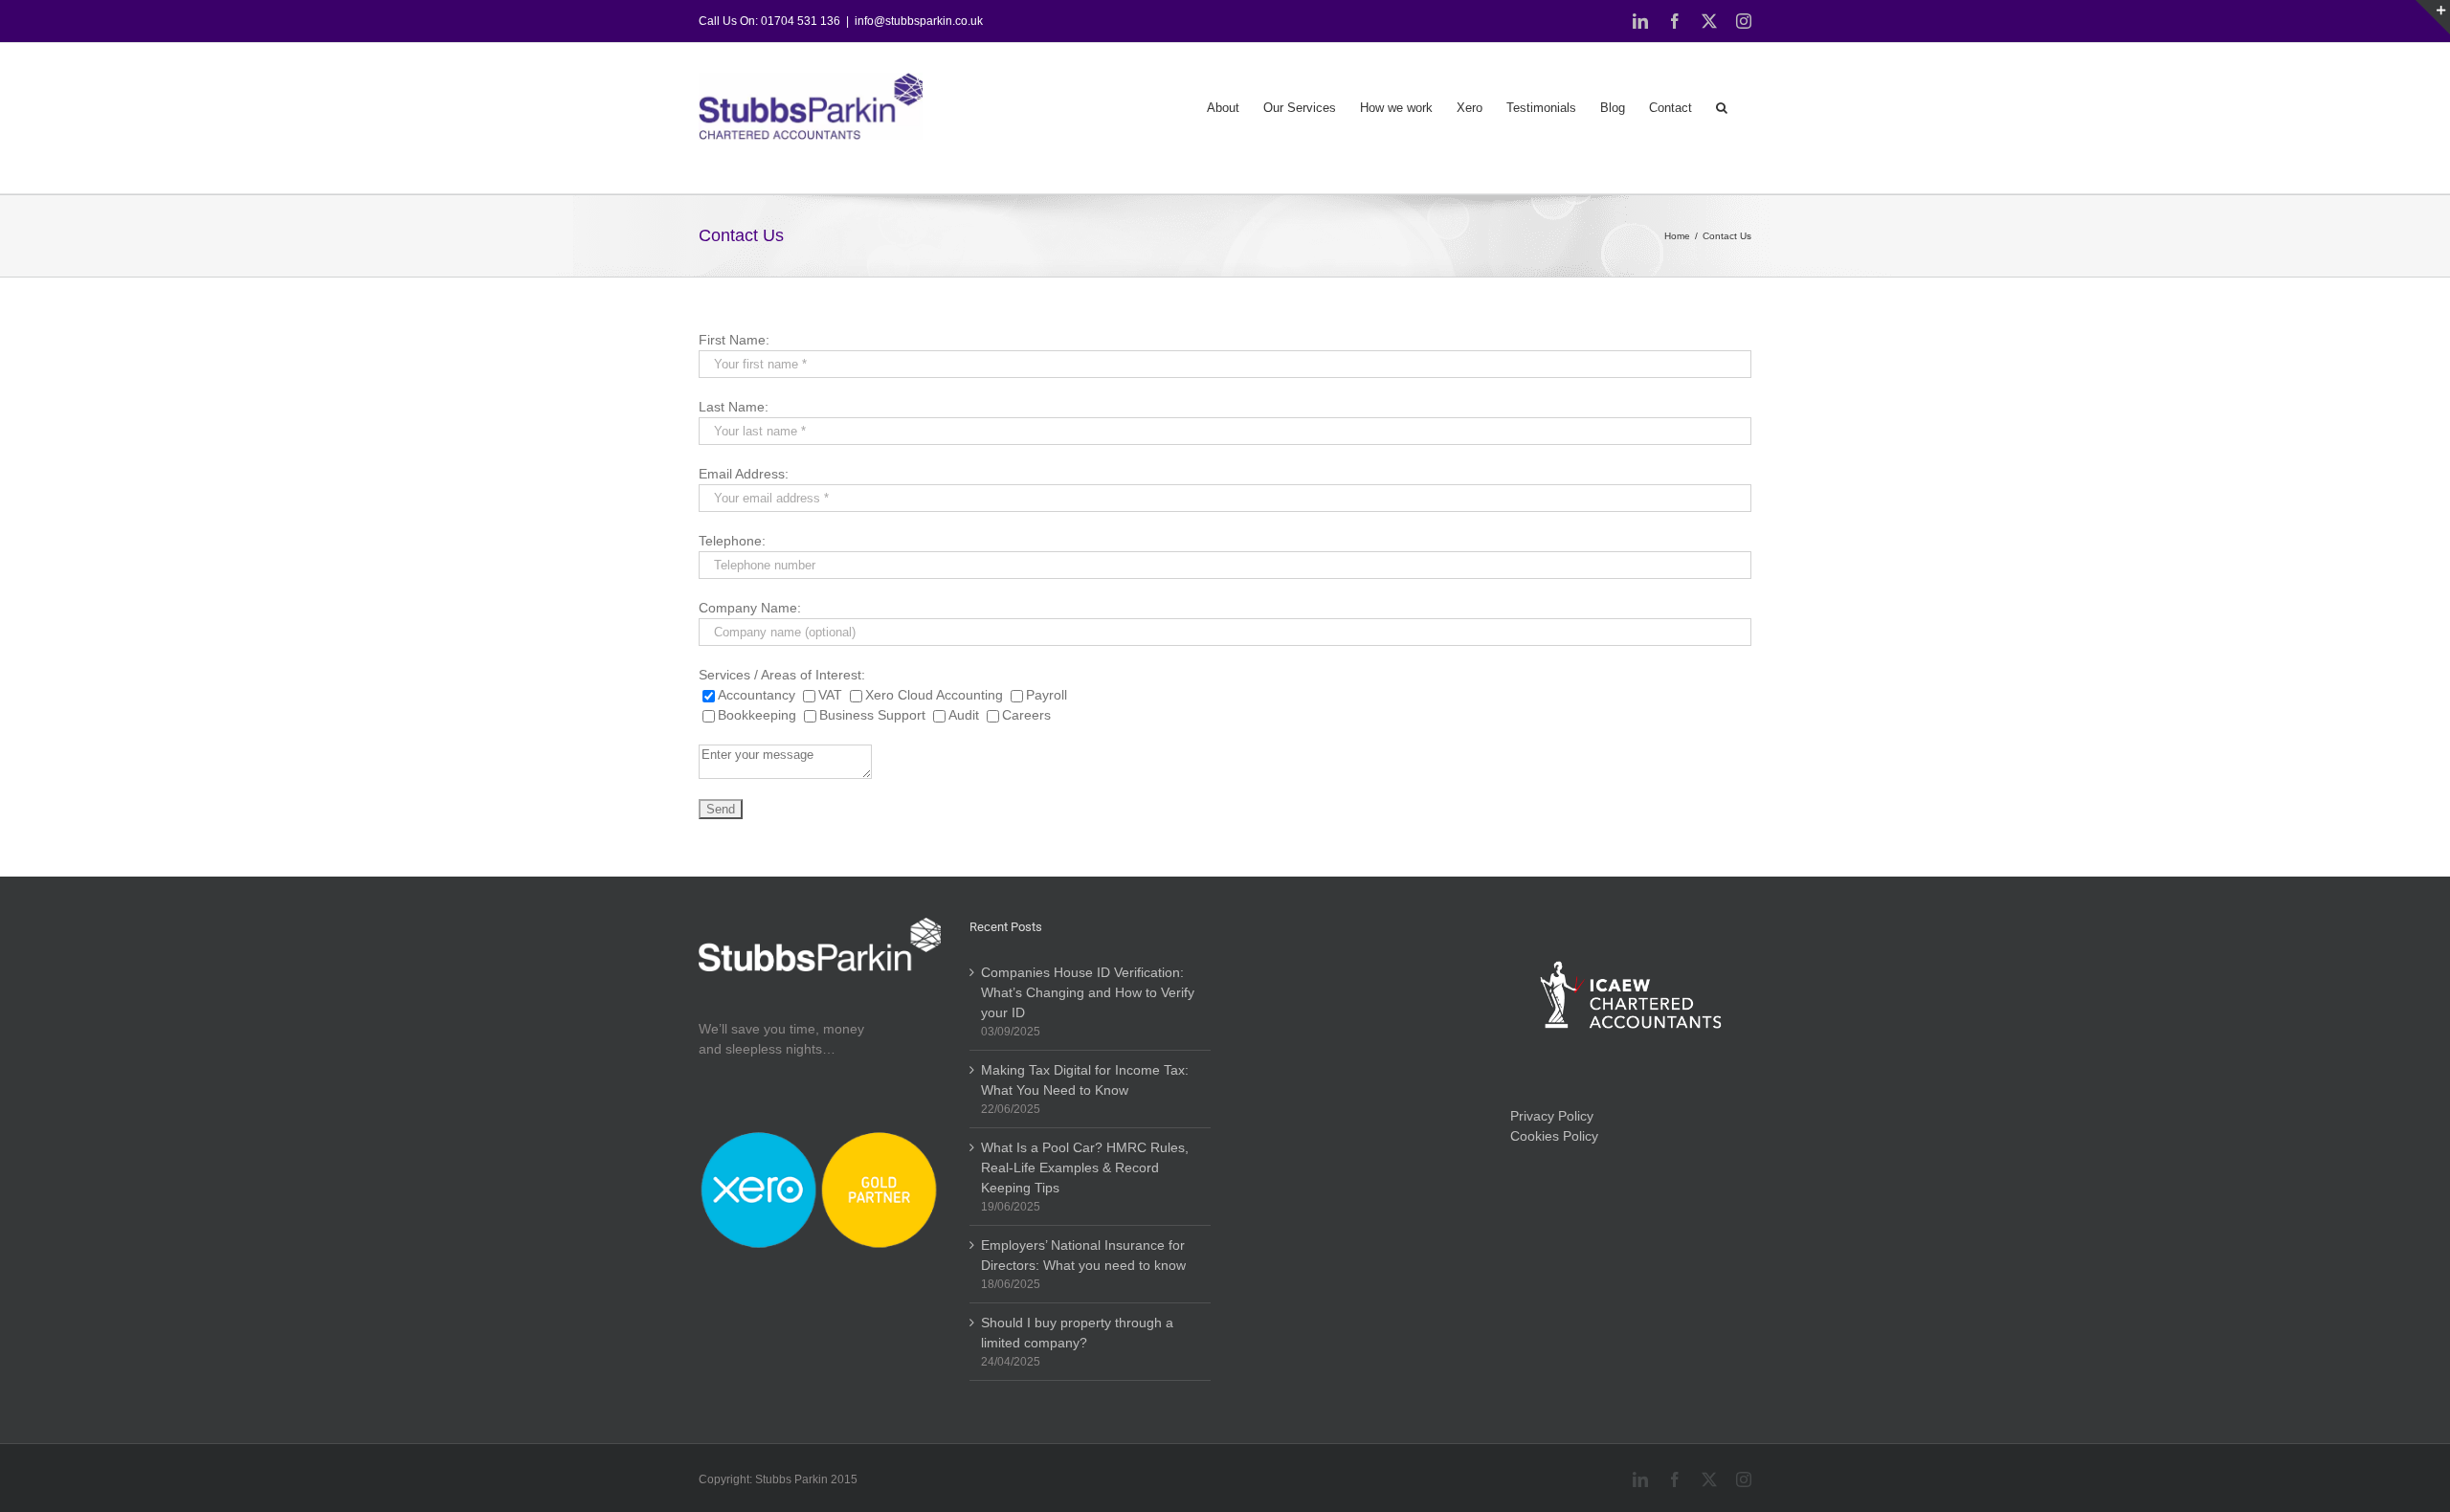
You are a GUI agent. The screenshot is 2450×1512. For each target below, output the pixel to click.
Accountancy (758, 695)
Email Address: (744, 474)
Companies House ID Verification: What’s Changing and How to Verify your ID (1088, 992)
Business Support (874, 715)
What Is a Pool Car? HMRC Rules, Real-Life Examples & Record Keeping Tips (1085, 1167)
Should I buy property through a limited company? (1077, 1333)
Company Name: (750, 608)
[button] (1722, 106)
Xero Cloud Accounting (936, 695)
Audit (966, 715)
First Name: (734, 340)
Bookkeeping (759, 715)
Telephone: (732, 541)
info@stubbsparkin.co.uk (919, 21)
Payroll (1047, 695)
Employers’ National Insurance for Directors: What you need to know (1083, 1255)
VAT (832, 695)
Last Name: (734, 407)
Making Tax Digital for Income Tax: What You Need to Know (1085, 1080)
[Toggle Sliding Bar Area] (2433, 17)
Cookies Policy (1554, 1136)
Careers (1026, 715)
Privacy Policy (1552, 1116)
